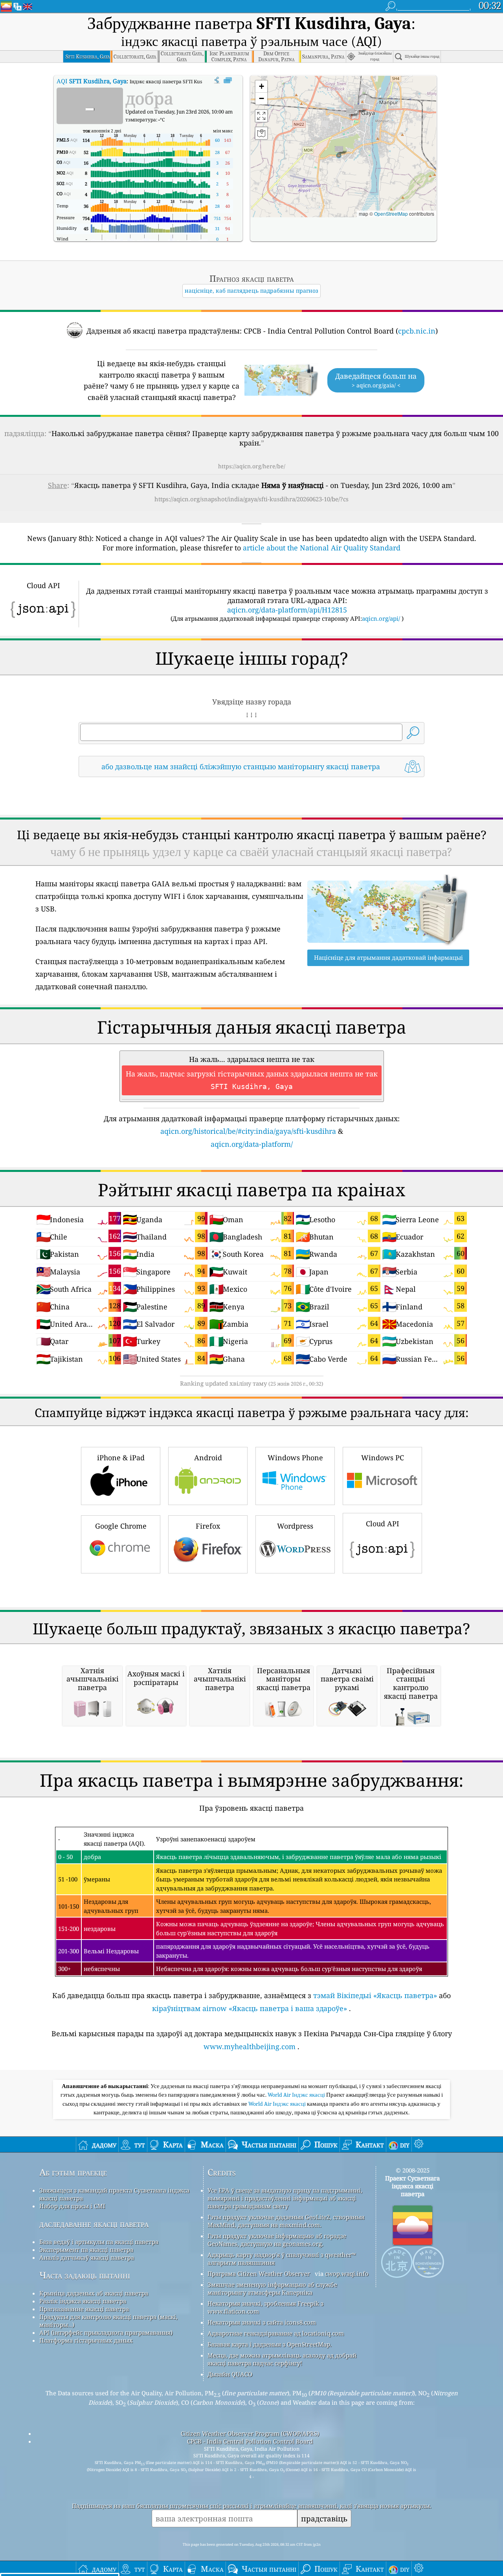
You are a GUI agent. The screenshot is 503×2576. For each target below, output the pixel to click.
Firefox (208, 1526)
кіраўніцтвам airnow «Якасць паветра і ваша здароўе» (250, 2008)
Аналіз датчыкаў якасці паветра (87, 2257)
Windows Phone (295, 1458)
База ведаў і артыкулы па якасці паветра (99, 2242)
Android (208, 1458)
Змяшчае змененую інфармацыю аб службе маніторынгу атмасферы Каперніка (272, 2288)
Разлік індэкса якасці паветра (83, 2301)
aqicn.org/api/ (381, 618)
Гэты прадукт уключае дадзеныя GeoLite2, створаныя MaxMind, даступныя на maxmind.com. (286, 2221)
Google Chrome (121, 1526)
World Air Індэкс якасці (297, 2095)
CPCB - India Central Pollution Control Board (250, 2441)
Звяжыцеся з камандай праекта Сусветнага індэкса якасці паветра (114, 2194)
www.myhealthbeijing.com (250, 2046)
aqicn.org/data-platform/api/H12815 (287, 610)
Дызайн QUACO (230, 2374)
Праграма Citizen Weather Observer (259, 2273)
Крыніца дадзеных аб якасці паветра (94, 2293)
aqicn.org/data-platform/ (252, 1144)
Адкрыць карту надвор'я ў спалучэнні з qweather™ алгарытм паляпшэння (282, 2259)
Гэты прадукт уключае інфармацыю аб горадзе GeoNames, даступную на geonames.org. (277, 2240)
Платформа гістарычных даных (86, 2340)
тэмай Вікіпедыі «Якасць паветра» (375, 1995)
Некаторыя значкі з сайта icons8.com (262, 2322)
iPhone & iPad (121, 1458)
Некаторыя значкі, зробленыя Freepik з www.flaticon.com (265, 2307)
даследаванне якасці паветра (94, 2224)
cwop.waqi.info (347, 2273)
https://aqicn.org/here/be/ (252, 466)
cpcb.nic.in (417, 331)
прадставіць (324, 2518)
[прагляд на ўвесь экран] (228, 81)
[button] (339, 151)
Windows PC (383, 1458)
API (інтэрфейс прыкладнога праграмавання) (106, 2332)
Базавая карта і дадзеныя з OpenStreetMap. (270, 2344)
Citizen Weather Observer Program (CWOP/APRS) (250, 2433)
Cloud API (383, 1524)
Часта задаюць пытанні (85, 2275)
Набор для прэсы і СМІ (72, 2206)
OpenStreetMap (391, 214)
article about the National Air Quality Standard (322, 548)
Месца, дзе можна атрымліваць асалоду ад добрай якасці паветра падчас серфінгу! (282, 2359)
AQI (92, 81)
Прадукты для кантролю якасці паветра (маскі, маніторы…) (108, 2321)
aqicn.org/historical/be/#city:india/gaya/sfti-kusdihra (248, 1131)
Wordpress (295, 1526)
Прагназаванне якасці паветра (84, 2309)
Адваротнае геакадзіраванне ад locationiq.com (276, 2333)
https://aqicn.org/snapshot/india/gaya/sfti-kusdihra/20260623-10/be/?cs (251, 499)
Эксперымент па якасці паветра (86, 2250)
